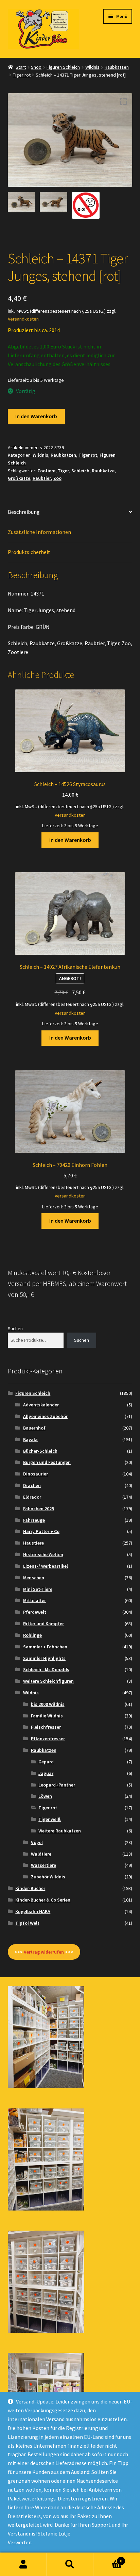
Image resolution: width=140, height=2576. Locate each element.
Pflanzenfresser (48, 1739)
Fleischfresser (46, 1727)
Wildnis (92, 67)
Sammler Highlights (44, 1658)
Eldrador (32, 1497)
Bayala (30, 1439)
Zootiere (46, 471)
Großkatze (19, 478)
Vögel (37, 1842)
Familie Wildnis (47, 1716)
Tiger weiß (50, 1819)
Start (21, 67)
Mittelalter (34, 1600)
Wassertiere (43, 1865)
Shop (36, 67)
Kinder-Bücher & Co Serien (43, 1900)
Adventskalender (41, 1405)
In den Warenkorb (36, 416)
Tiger (63, 471)
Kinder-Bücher (30, 1888)
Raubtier (42, 478)
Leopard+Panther (57, 1785)
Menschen (34, 1578)
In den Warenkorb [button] (70, 840)
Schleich (80, 471)
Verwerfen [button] (20, 2542)
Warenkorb (108, 2558)
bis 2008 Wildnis (48, 1704)
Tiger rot (22, 75)
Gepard (46, 1762)
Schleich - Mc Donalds (46, 1669)
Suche (70, 2564)
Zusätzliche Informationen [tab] (39, 532)
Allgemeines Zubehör (45, 1416)
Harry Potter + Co (41, 1531)
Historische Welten (43, 1554)
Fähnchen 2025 (39, 1509)
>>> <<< (44, 1952)
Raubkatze (103, 471)
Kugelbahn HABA (33, 1911)
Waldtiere (41, 1854)
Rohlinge (32, 1635)
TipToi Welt (27, 1923)
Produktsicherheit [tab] (29, 552)
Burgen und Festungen (47, 1462)
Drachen (32, 1485)
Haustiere (33, 1543)
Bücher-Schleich (40, 1451)
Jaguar (46, 1773)
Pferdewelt (35, 1612)
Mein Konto (23, 2564)
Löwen (45, 1796)
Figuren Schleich (63, 67)
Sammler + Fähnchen (45, 1647)
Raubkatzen (117, 67)
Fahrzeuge (34, 1520)
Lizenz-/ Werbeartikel (46, 1566)
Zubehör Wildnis (48, 1877)
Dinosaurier (36, 1474)
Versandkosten (23, 319)
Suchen (15, 1328)
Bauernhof (34, 1428)
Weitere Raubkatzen (60, 1831)
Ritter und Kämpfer (43, 1624)
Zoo (57, 478)
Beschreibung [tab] (24, 512)
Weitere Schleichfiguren (48, 1681)
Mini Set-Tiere (38, 1589)
